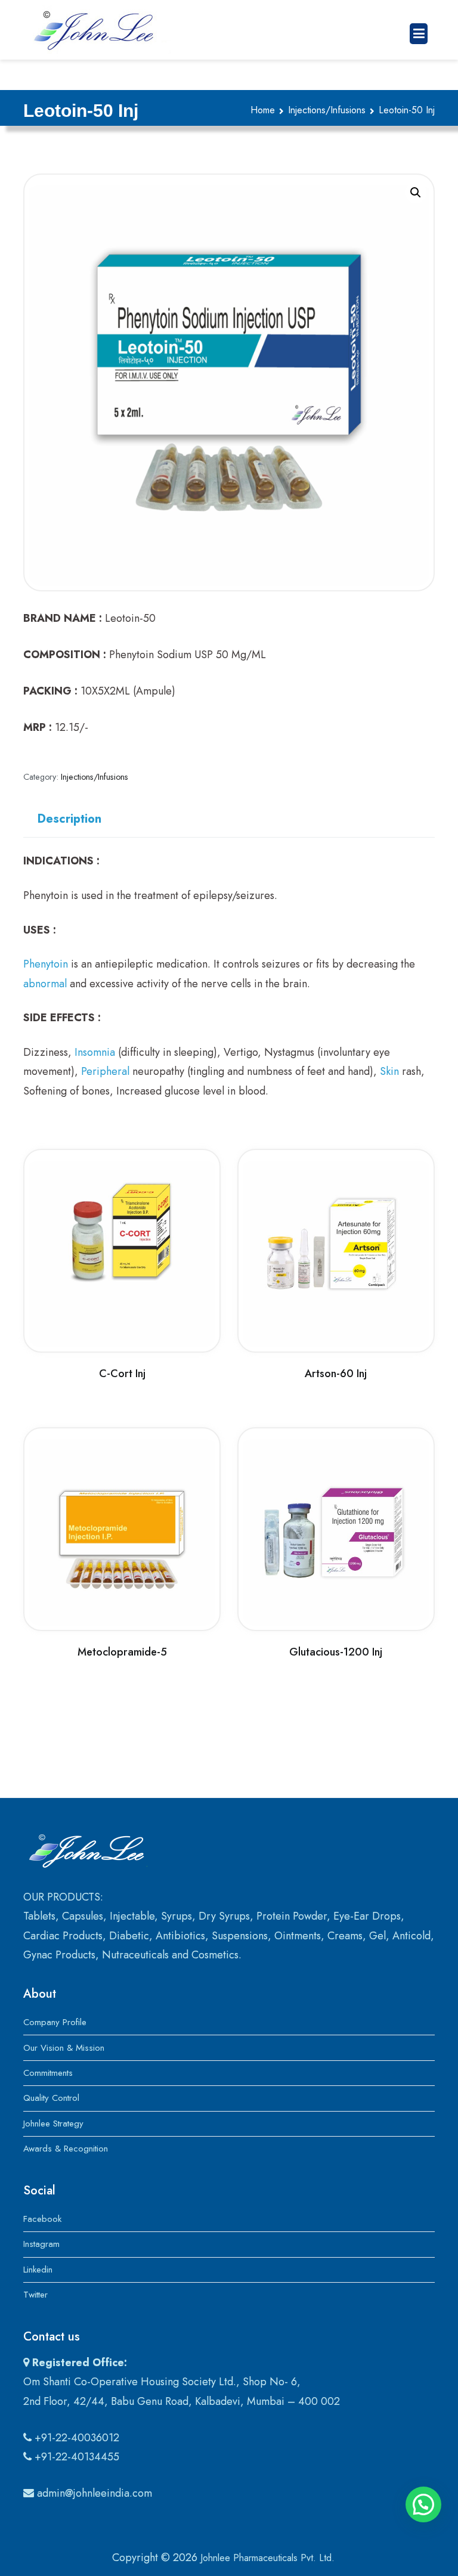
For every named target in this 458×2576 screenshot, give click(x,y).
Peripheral (105, 1071)
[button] (416, 193)
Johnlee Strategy (53, 2124)
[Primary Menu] (419, 34)
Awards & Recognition (66, 2149)
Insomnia (95, 1052)
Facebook (42, 2219)
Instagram (41, 2244)
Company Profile (55, 2022)
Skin (389, 1071)
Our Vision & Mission (64, 2048)
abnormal (45, 984)
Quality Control (51, 2098)
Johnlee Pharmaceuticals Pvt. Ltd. (267, 2558)
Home (263, 110)
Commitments (48, 2073)
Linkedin (38, 2270)
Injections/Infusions (327, 110)
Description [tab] (69, 819)
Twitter (35, 2295)
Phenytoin (46, 964)
